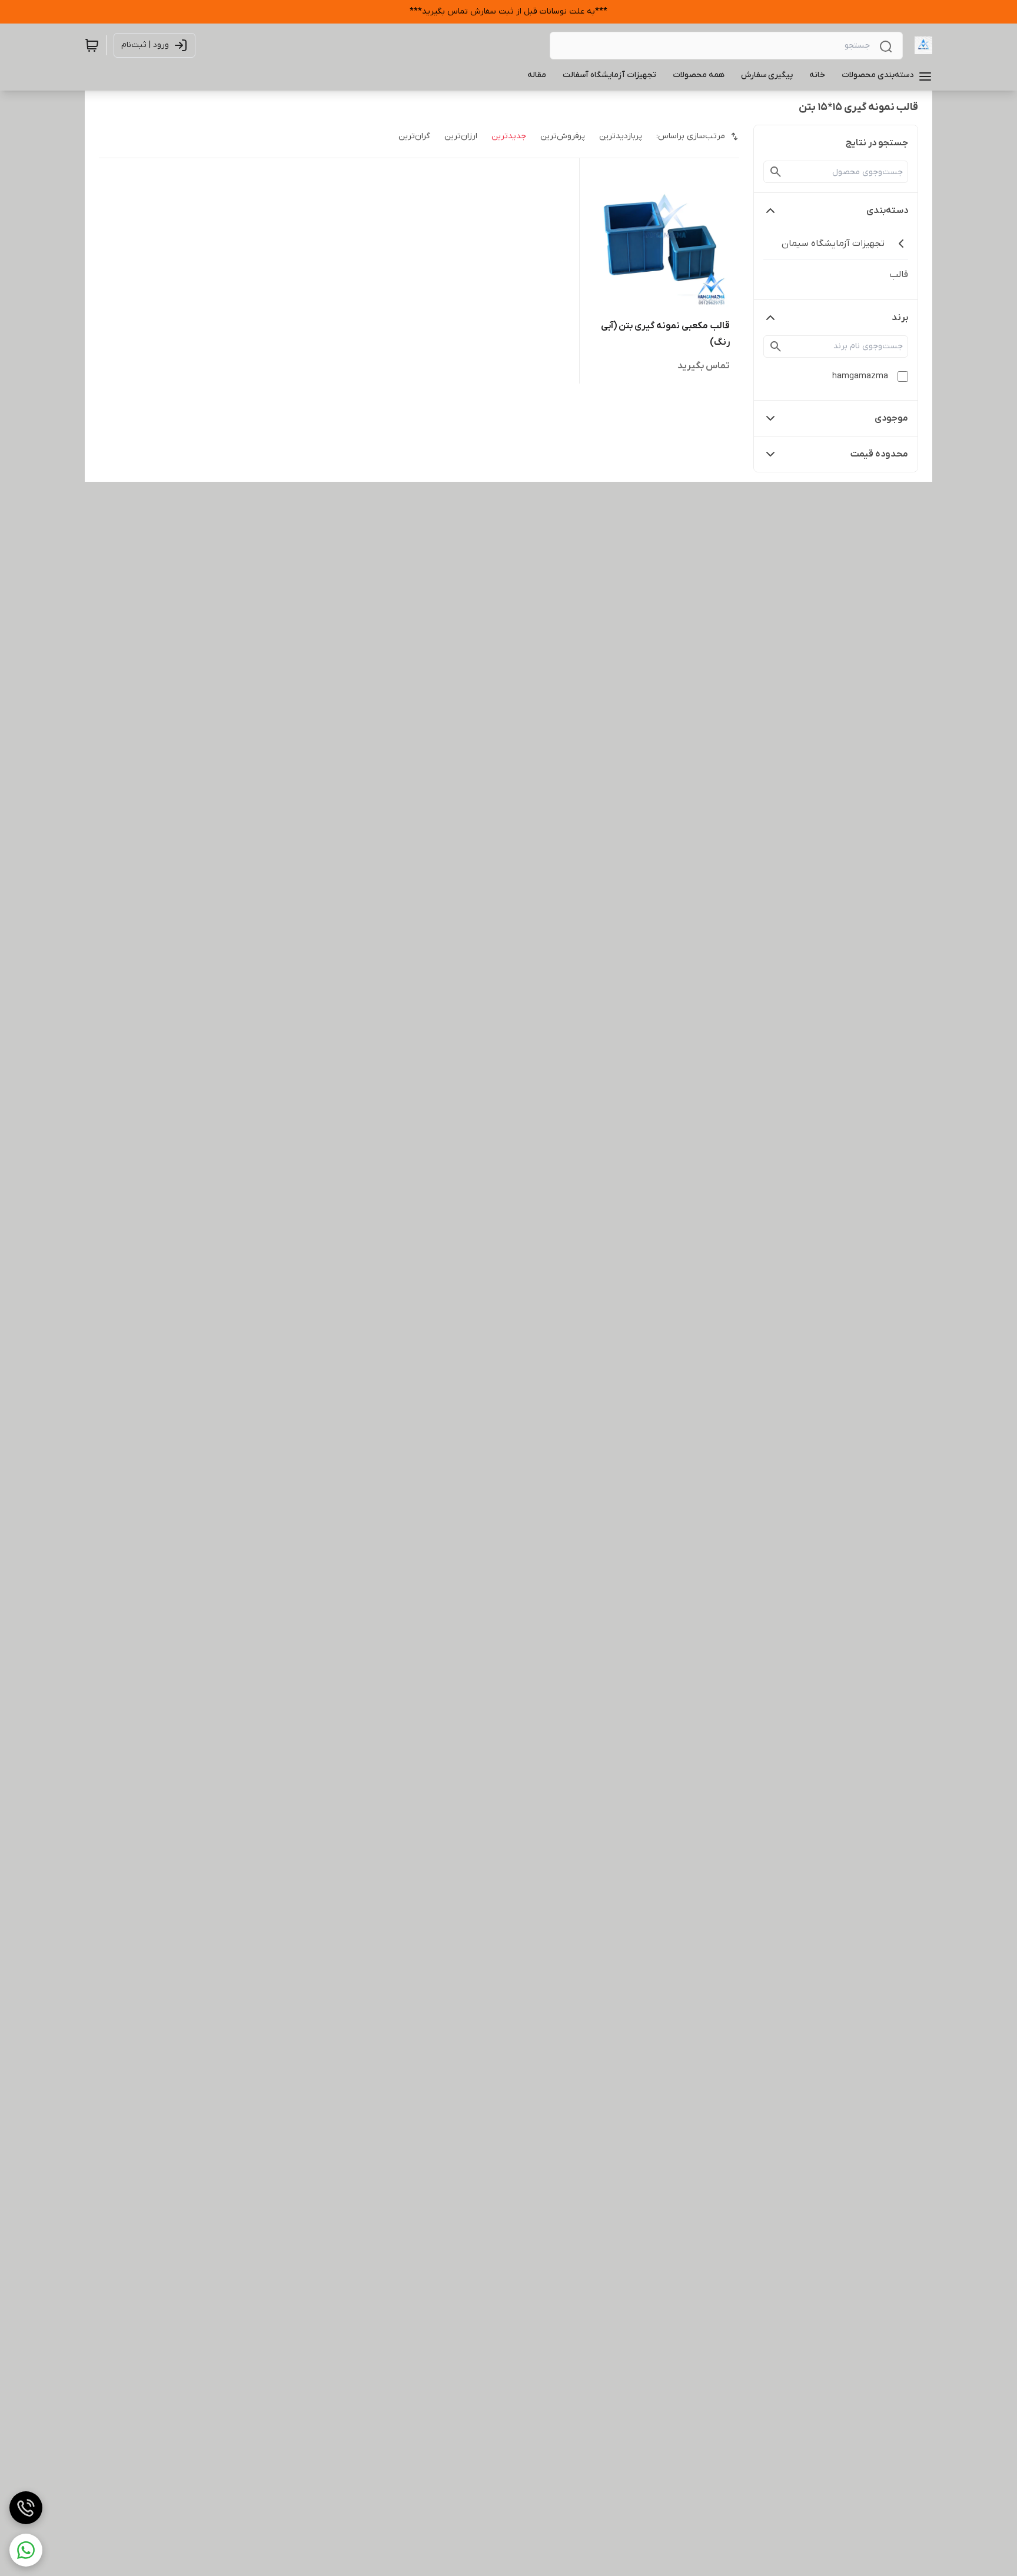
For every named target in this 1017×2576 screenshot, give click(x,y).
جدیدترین (509, 136)
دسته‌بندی (887, 211)
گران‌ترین (414, 136)
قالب (899, 275)
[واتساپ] (26, 2550)
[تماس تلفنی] (26, 2508)
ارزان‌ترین (461, 136)
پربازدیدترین (621, 136)
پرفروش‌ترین (563, 136)
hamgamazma (860, 376)
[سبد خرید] (92, 45)
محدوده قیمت (879, 454)
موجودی (891, 418)
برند (900, 318)
